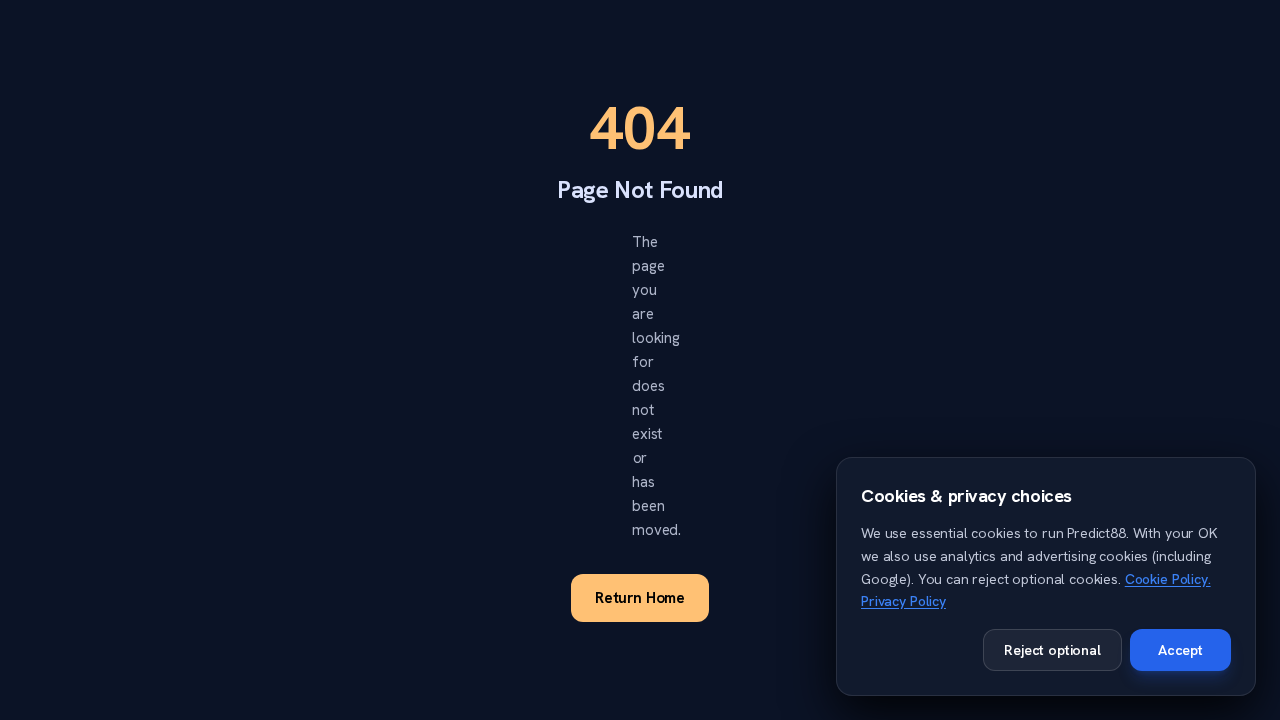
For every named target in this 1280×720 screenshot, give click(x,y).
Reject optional (1052, 650)
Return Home (640, 598)
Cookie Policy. (1168, 579)
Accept (1180, 650)
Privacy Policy (903, 601)
